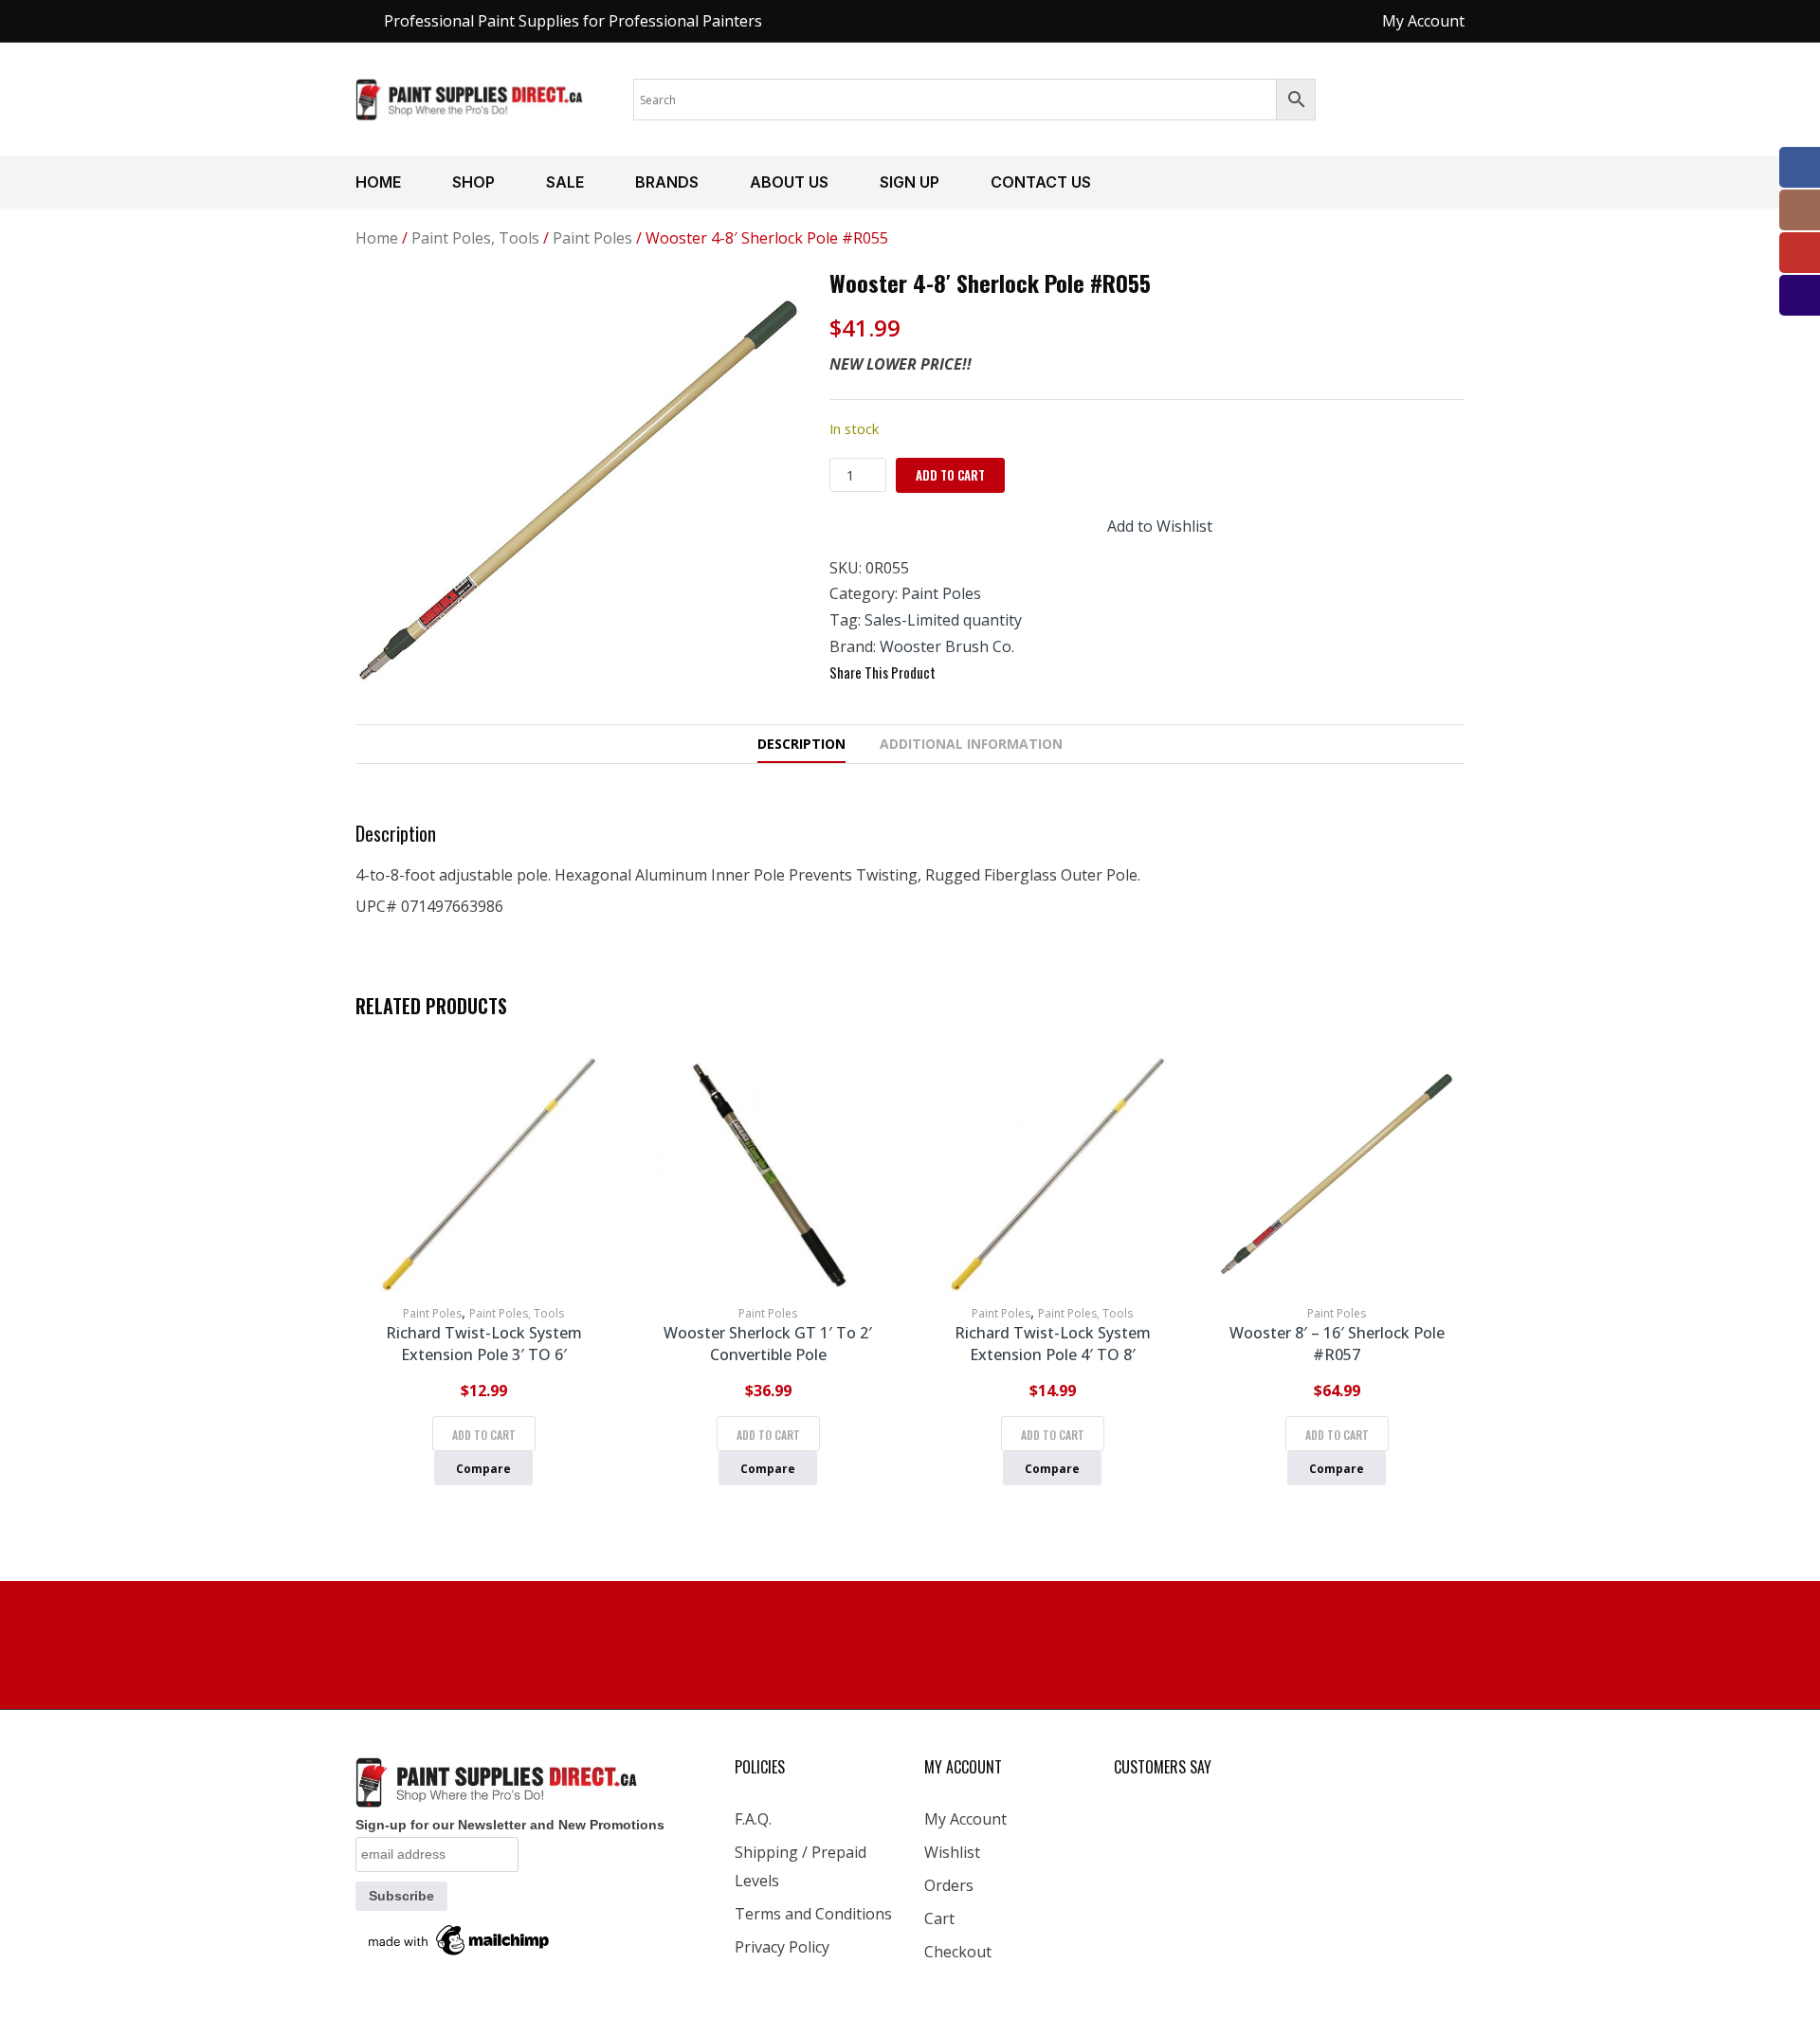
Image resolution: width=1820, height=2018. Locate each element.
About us (789, 182)
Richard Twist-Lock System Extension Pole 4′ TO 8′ (1053, 1344)
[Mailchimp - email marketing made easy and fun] (460, 1939)
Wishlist (952, 1852)
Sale (565, 182)
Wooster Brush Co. (947, 646)
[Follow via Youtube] (1800, 253)
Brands (667, 182)
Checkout (958, 1952)
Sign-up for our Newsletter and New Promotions (510, 1825)
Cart (939, 1918)
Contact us (1041, 182)
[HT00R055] (578, 491)
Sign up (910, 182)
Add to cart (950, 475)
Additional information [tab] (971, 744)
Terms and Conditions (813, 1914)
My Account (965, 1819)
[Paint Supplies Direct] (470, 98)
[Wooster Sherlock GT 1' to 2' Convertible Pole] (768, 1174)
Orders (949, 1885)
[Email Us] (1800, 295)
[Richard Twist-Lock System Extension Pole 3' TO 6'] (483, 1174)
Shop (473, 182)
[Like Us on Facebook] (1800, 167)
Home (378, 182)
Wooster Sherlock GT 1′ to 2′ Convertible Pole (768, 1344)
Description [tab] (801, 744)
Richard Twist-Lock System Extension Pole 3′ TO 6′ (484, 1344)
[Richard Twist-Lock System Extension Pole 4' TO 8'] (1052, 1174)
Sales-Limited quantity (943, 620)
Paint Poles (592, 238)
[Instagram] (1800, 210)
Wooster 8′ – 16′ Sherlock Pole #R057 (1337, 1344)
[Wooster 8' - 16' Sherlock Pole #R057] (1337, 1174)
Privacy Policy (782, 1947)
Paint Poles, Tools (475, 238)
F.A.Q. (753, 1819)
